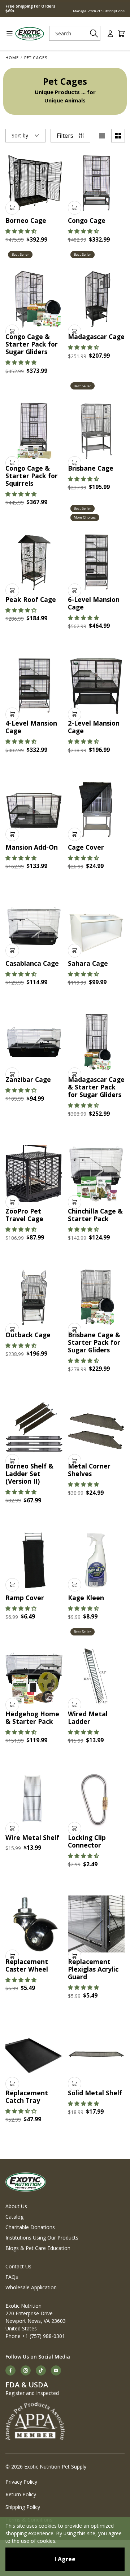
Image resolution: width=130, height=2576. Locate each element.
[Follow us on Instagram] (26, 2370)
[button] (21, 231)
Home (12, 58)
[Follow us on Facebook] (10, 2370)
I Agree (65, 2559)
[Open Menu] (7, 34)
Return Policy (21, 2494)
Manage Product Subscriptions (99, 11)
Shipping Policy (23, 2507)
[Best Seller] (34, 183)
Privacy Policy (21, 2482)
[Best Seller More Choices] (96, 431)
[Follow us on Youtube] (56, 2370)
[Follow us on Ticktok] (41, 2370)
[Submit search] (94, 33)
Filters (65, 136)
